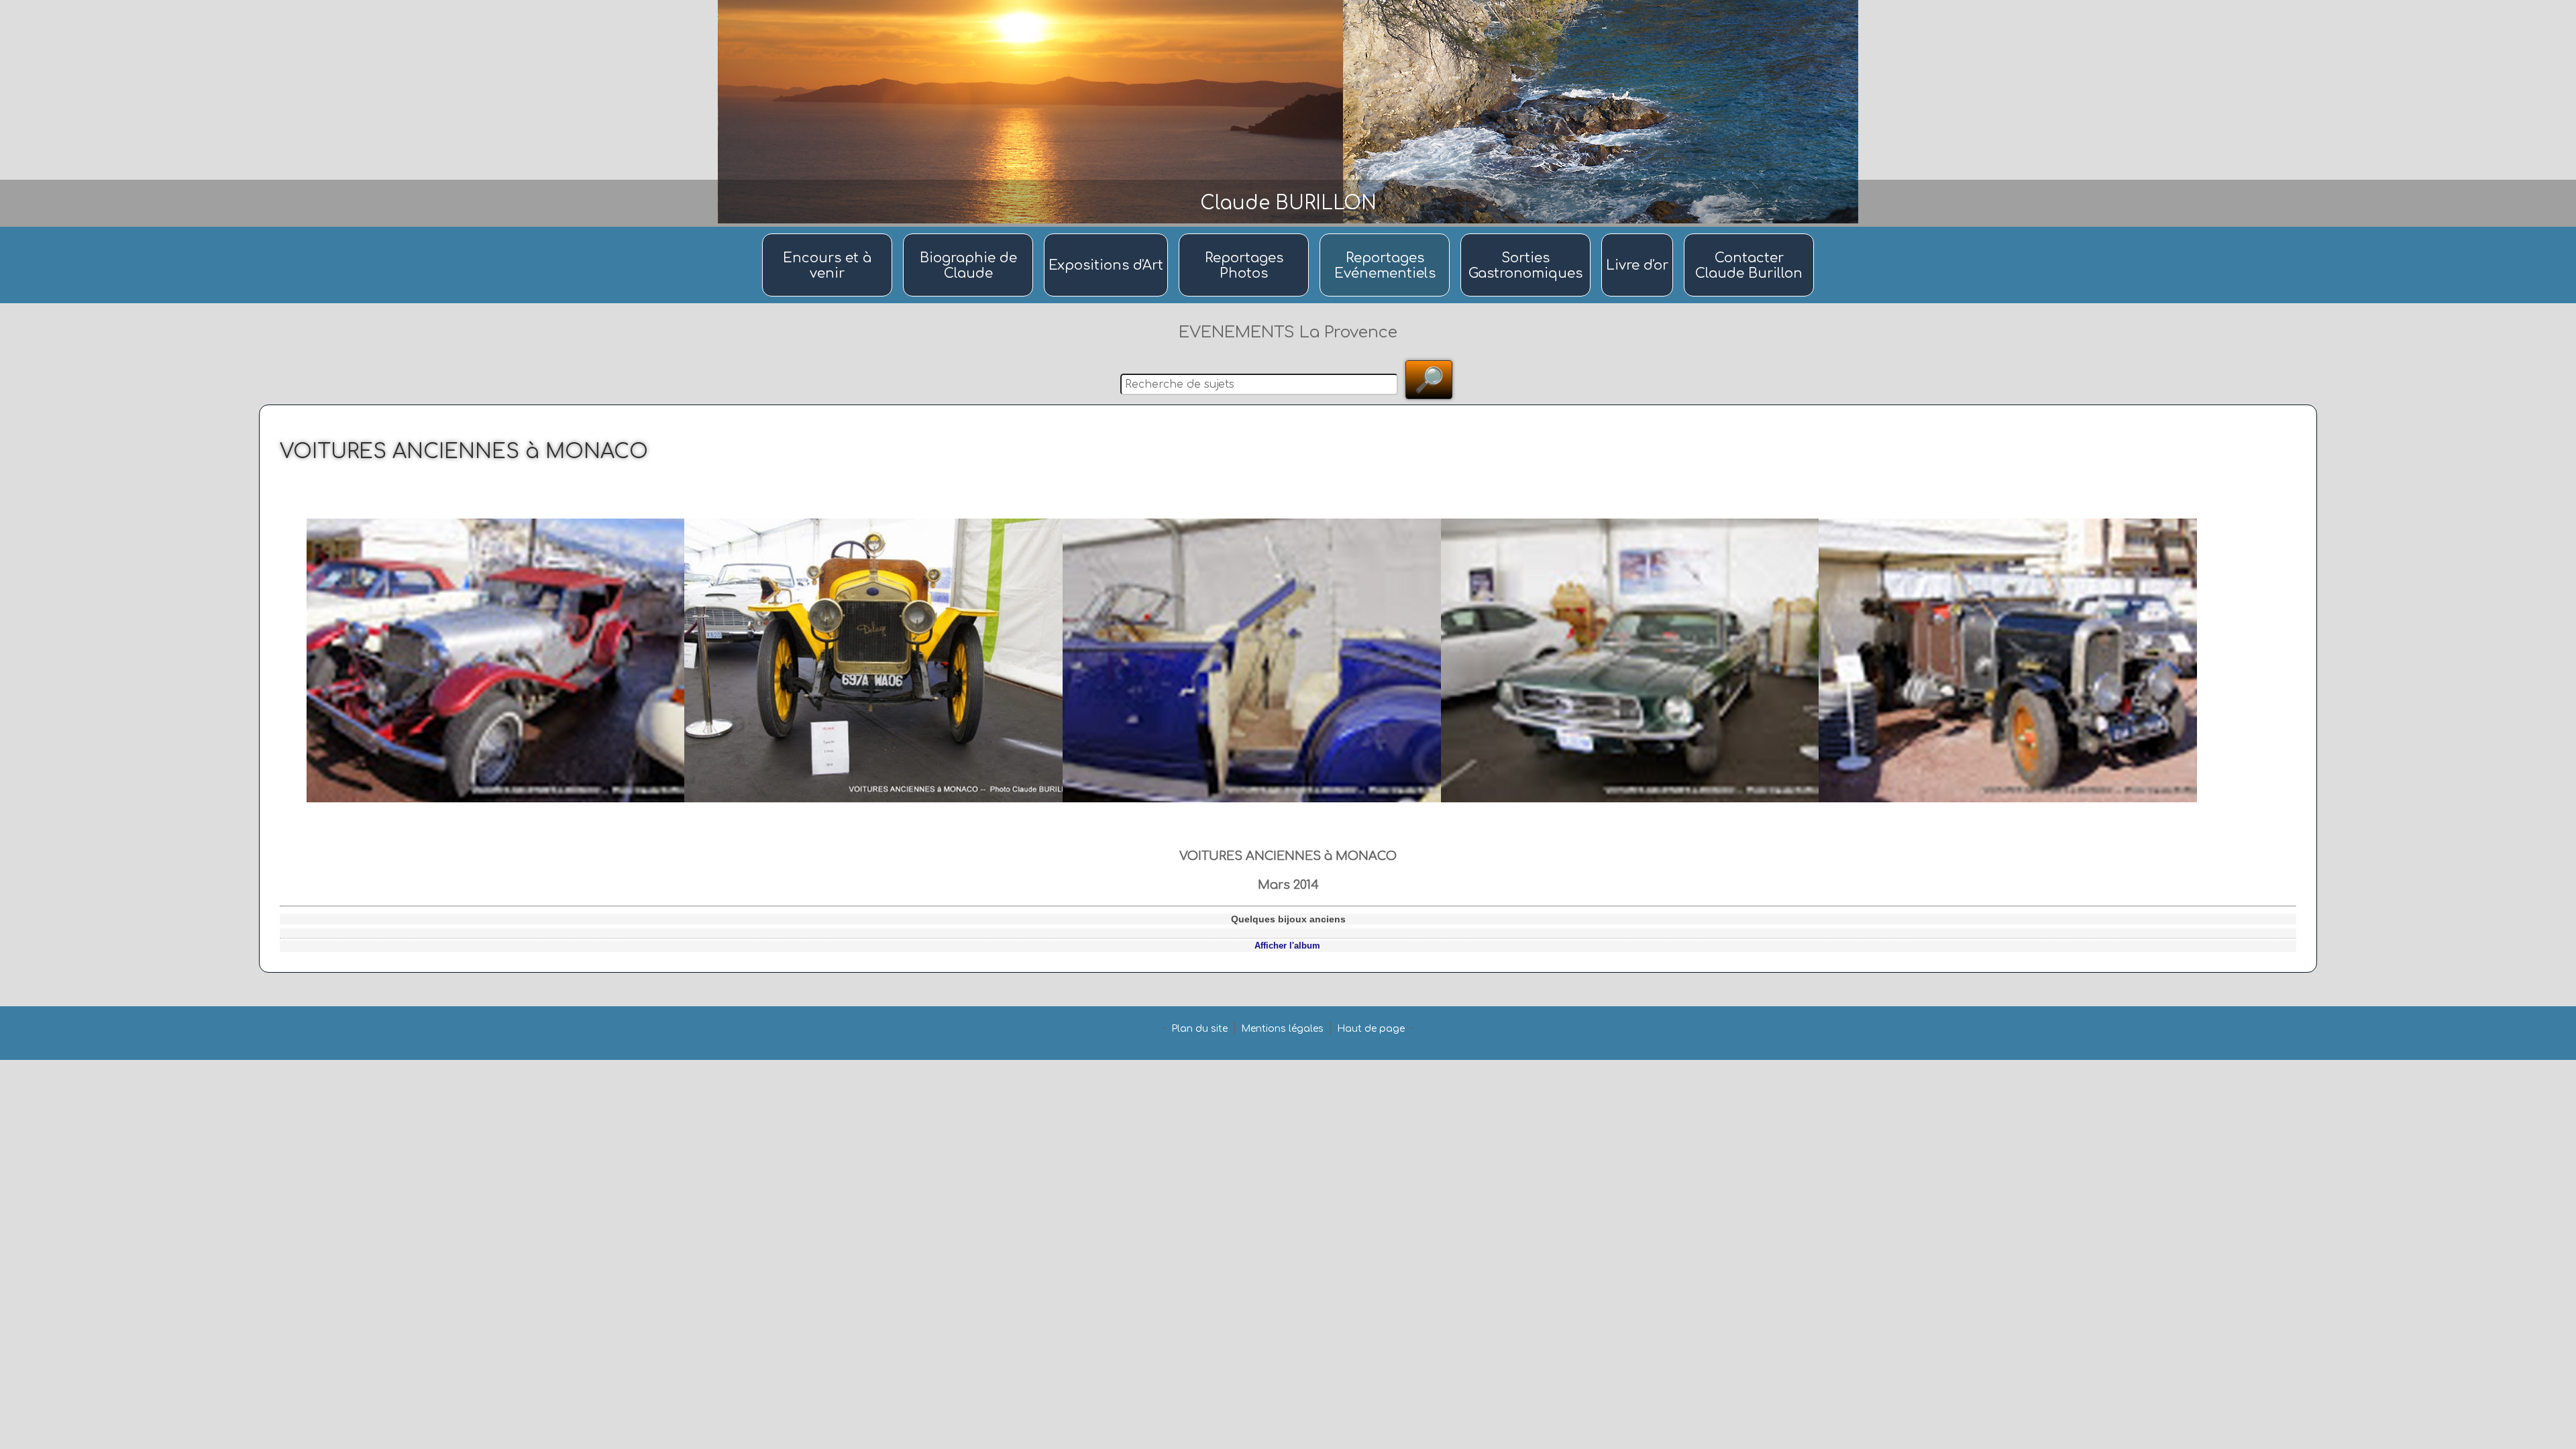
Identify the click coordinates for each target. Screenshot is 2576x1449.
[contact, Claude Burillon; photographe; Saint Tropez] (1749, 234)
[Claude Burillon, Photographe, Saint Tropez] (970, 234)
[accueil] (829, 234)
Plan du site (1199, 1029)
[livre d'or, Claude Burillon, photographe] (1639, 234)
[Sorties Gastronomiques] (1527, 234)
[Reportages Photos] (1246, 234)
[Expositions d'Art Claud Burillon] (1108, 234)
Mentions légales (1282, 1029)
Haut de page (1371, 1029)
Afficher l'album (1287, 946)
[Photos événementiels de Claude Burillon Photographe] (1387, 234)
